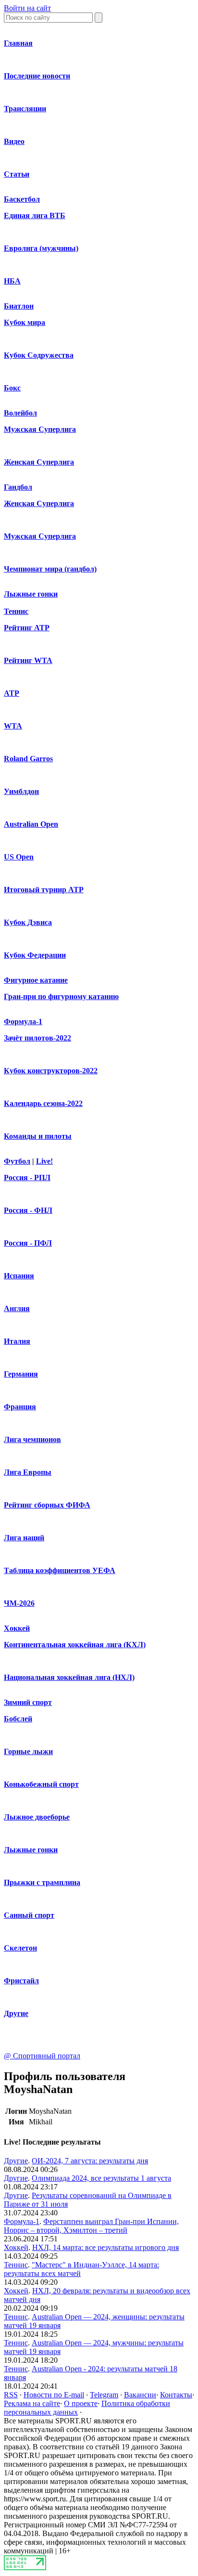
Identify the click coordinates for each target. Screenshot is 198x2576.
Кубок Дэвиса (28, 922)
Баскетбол (22, 199)
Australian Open (31, 824)
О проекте (81, 2403)
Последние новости (37, 76)
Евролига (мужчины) (41, 248)
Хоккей (17, 1628)
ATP (12, 693)
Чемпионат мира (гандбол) (50, 569)
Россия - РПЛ (27, 1177)
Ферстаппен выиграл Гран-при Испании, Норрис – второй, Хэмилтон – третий (91, 2226)
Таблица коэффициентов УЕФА (60, 1570)
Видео (14, 141)
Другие (16, 2013)
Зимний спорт (28, 1702)
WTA (13, 726)
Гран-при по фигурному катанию (61, 996)
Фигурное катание (36, 980)
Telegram (104, 2395)
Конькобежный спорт (41, 1784)
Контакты (176, 2395)
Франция (20, 1407)
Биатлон (19, 306)
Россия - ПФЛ (28, 1243)
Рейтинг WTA (28, 660)
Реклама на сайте (32, 2403)
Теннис (16, 611)
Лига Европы (28, 1472)
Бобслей (18, 1719)
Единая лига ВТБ (35, 215)
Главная (18, 43)
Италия (17, 1341)
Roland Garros (28, 759)
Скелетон (20, 1948)
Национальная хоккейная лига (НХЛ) (69, 1677)
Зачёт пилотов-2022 (37, 1038)
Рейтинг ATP (27, 628)
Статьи (17, 174)
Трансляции (25, 109)
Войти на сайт (27, 8)
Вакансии (140, 2395)
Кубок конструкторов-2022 (51, 1071)
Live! (44, 1161)
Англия (17, 1308)
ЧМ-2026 (19, 1603)
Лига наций (24, 1538)
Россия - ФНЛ (28, 1210)
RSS (11, 2395)
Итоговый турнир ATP (44, 890)
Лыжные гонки (31, 594)
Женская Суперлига (39, 462)
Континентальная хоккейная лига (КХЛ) (75, 1645)
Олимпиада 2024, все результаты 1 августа (101, 2178)
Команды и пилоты (38, 1136)
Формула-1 (23, 1021)
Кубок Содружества (39, 355)
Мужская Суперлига (40, 429)
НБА (12, 281)
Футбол (17, 1161)
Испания (19, 1276)
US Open (19, 857)
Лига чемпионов (32, 1439)
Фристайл (21, 1981)
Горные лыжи (28, 1751)
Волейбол (20, 413)
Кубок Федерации (35, 955)
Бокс (12, 388)
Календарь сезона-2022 (43, 1103)
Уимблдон (21, 791)
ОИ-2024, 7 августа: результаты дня (90, 2161)
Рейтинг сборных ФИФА (47, 1505)
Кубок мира (25, 322)
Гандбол (18, 487)
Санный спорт (29, 1915)
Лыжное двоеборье (37, 1817)
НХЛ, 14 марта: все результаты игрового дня (105, 2247)
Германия (21, 1374)
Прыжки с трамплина (42, 1882)
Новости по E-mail (54, 2395)
